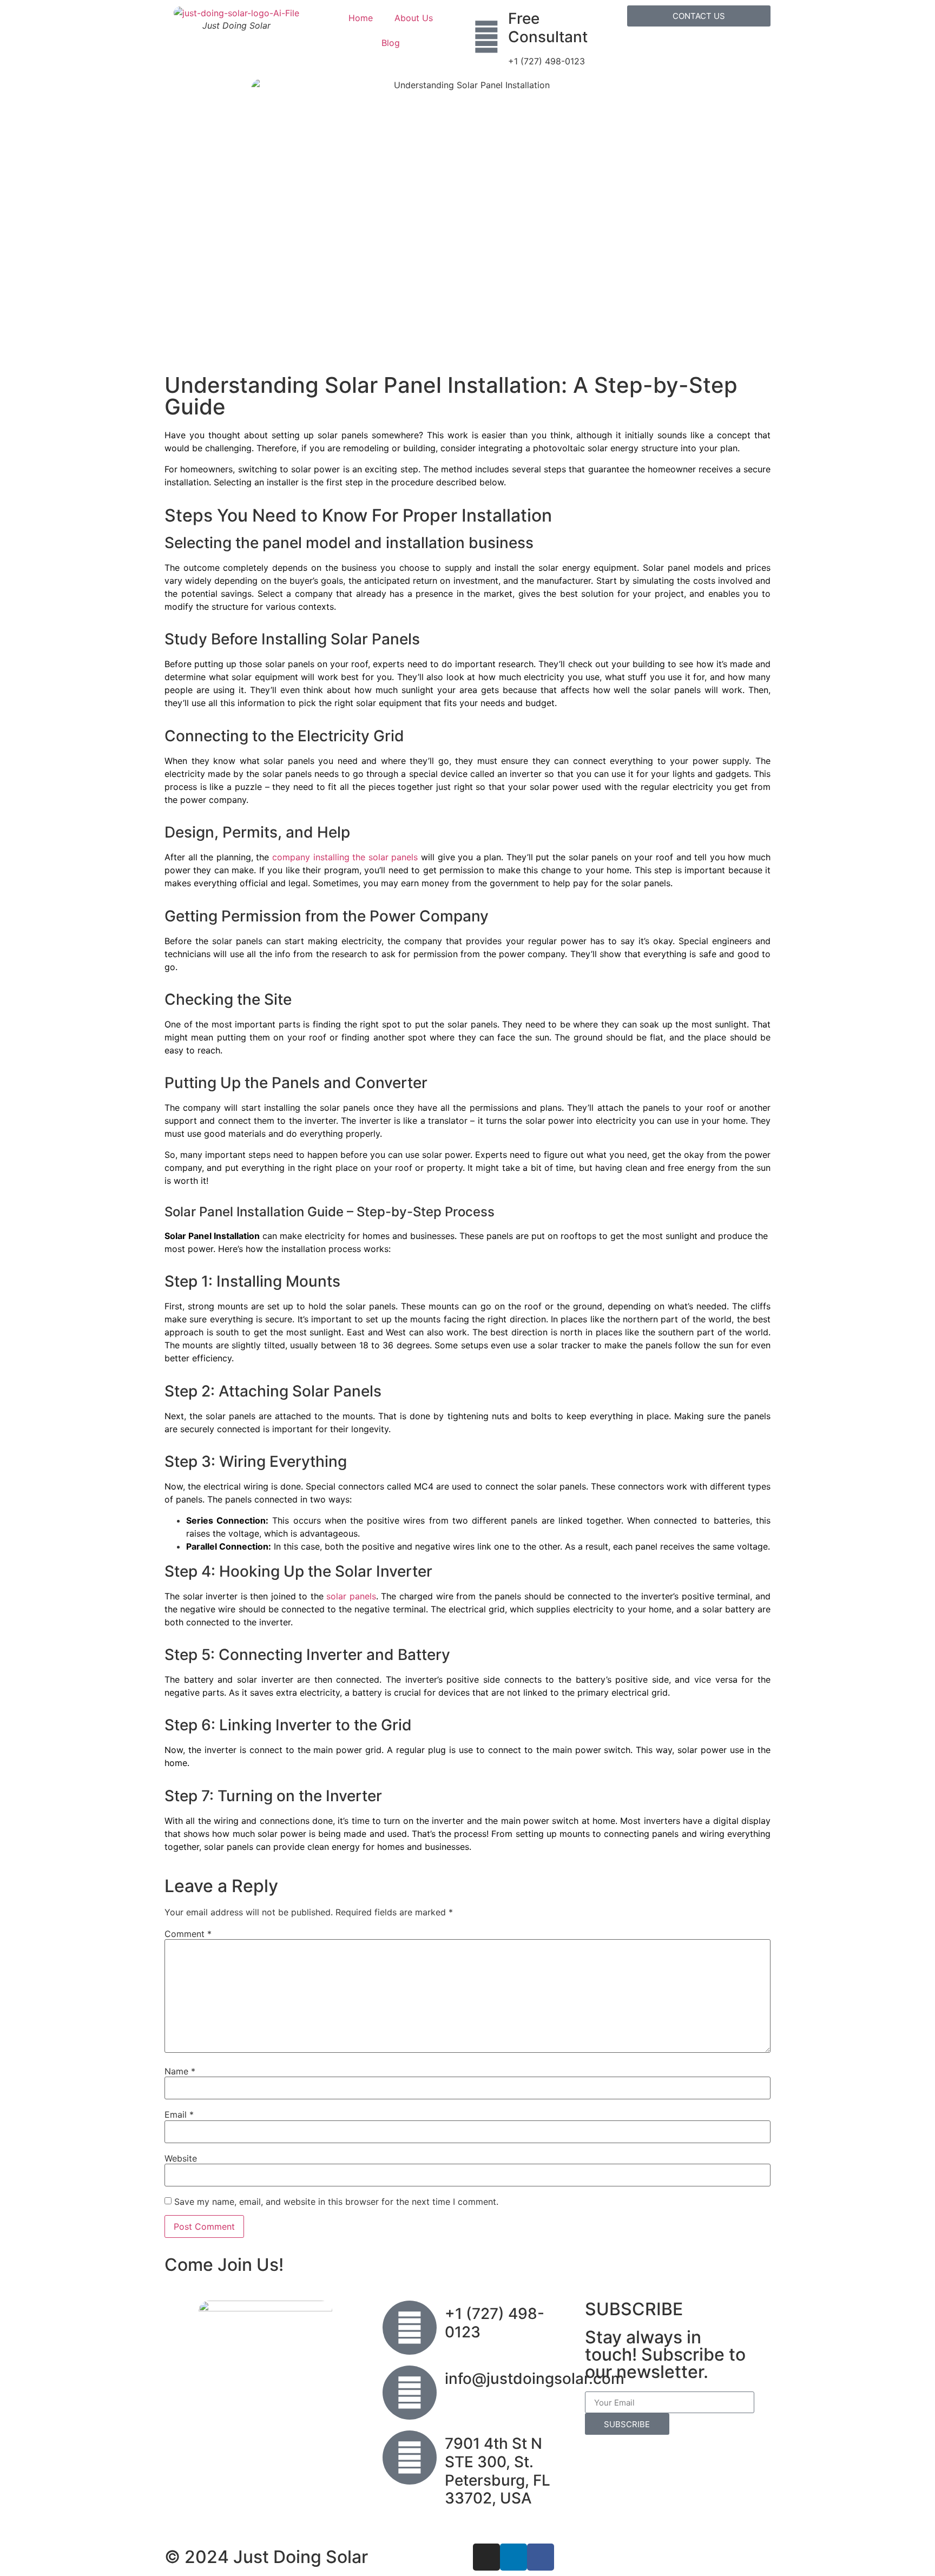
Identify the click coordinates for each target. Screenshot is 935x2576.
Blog (391, 43)
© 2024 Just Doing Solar (266, 2557)
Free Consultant (548, 28)
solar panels (351, 1596)
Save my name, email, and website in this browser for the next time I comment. (336, 2202)
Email (179, 2114)
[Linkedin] (513, 2557)
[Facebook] (541, 2557)
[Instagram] (486, 2557)
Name (180, 2071)
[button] (699, 16)
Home (361, 18)
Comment (188, 1934)
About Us (414, 18)
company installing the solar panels (345, 857)
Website (181, 2158)
